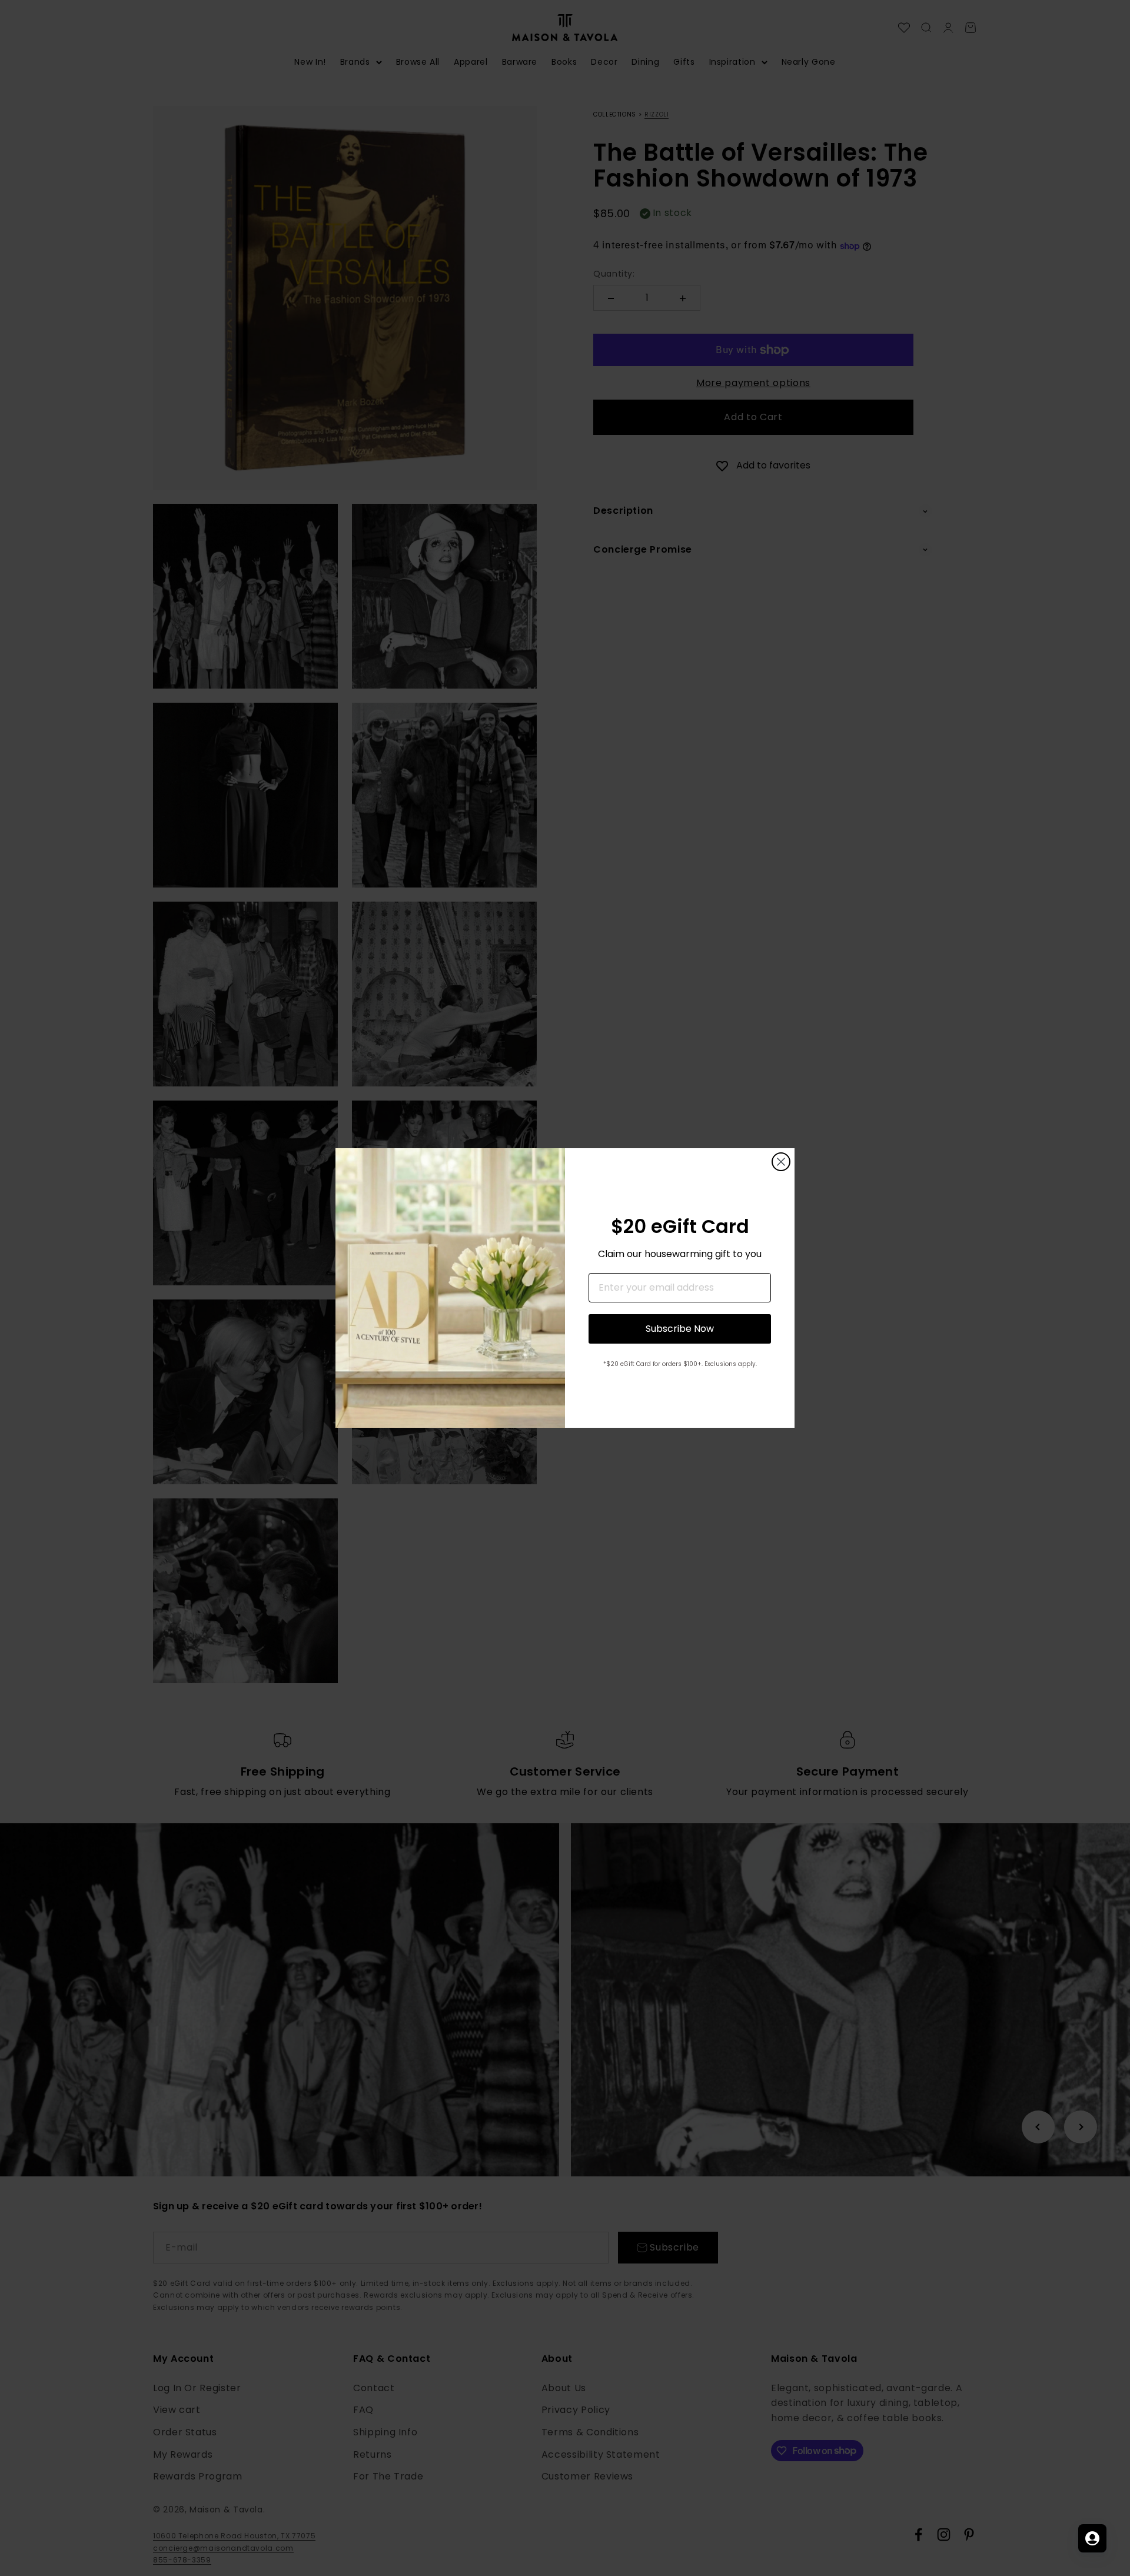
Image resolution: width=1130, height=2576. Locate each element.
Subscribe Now (680, 1329)
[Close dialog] (781, 1162)
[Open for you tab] (1092, 2538)
